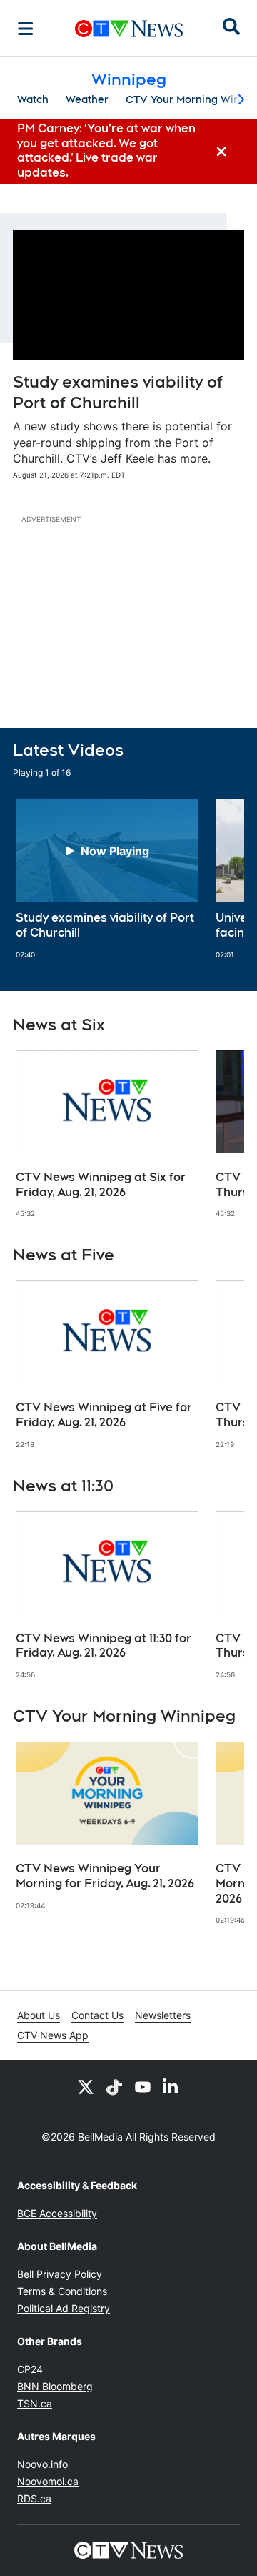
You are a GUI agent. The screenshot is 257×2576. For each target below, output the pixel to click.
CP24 (30, 2369)
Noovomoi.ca (48, 2481)
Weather (87, 99)
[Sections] (26, 29)
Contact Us (97, 2015)
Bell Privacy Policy (60, 2274)
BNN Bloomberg (55, 2386)
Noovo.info (42, 2464)
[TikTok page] (114, 2087)
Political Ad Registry (64, 2308)
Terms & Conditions (62, 2291)
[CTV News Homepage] (129, 29)
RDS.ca (34, 2498)
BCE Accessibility (57, 2213)
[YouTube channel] (143, 2087)
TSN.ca (35, 2403)
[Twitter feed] (86, 2087)
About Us (39, 2015)
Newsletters (163, 2015)
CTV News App (53, 2035)
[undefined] (107, 879)
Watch (33, 99)
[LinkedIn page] (171, 2087)
